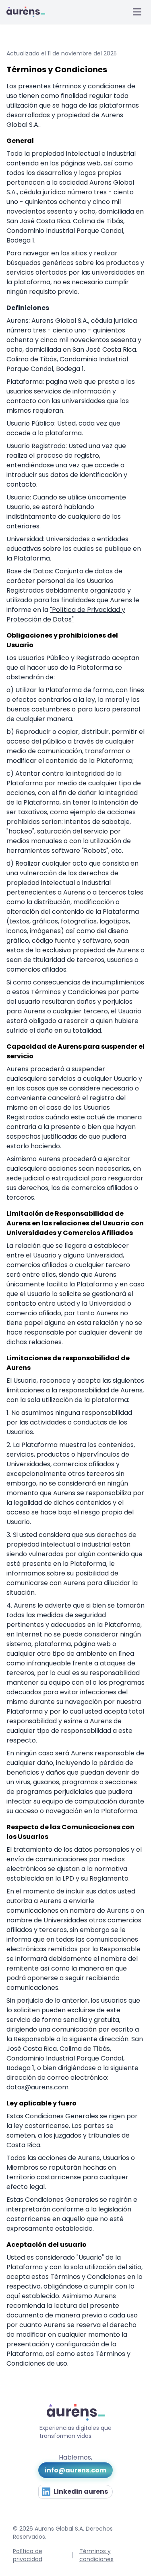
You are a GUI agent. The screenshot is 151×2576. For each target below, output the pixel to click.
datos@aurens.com (37, 2087)
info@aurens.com (75, 2470)
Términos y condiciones (96, 2555)
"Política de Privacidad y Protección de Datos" (66, 614)
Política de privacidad (28, 2555)
